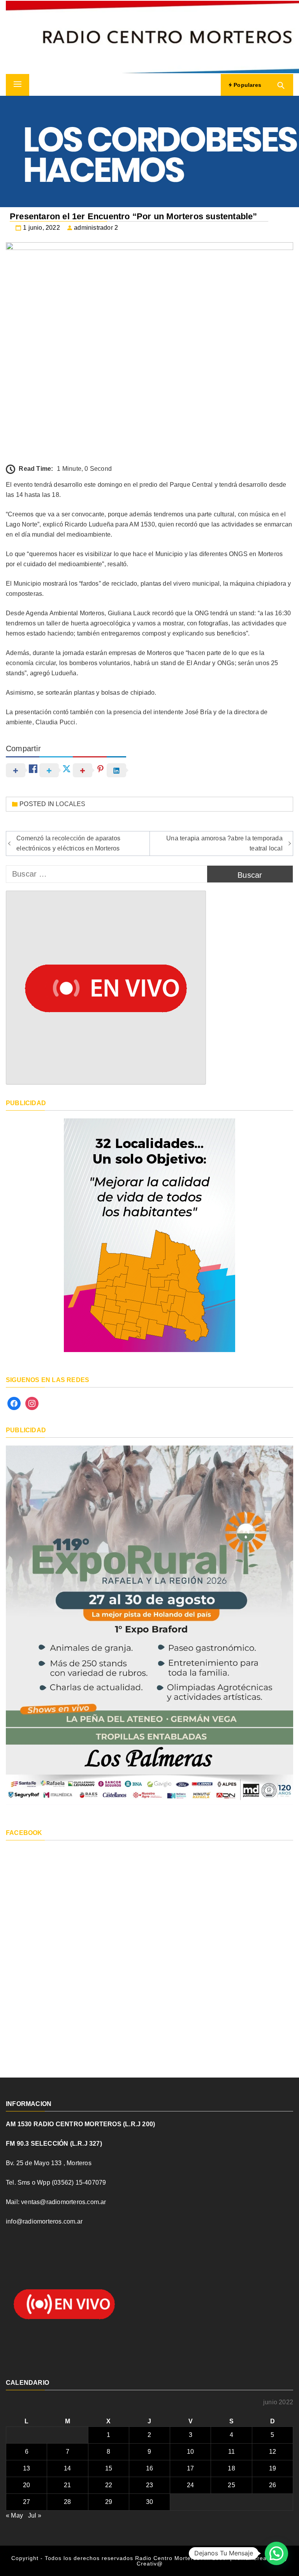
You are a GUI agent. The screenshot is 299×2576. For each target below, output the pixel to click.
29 (109, 2502)
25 (231, 2485)
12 (273, 2452)
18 (231, 2468)
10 (190, 2452)
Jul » (35, 2515)
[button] (276, 2553)
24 (190, 2485)
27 (26, 2502)
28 (67, 2502)
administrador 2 (96, 228)
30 (149, 2502)
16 (149, 2468)
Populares (247, 85)
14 (67, 2468)
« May (14, 2515)
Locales (70, 804)
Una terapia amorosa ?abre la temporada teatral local (224, 843)
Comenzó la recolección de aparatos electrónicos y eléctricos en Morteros (68, 843)
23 (149, 2485)
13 (26, 2468)
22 (109, 2485)
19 (273, 2468)
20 (26, 2485)
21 (67, 2485)
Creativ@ (150, 2564)
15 (109, 2468)
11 (231, 2452)
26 (273, 2485)
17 (190, 2468)
